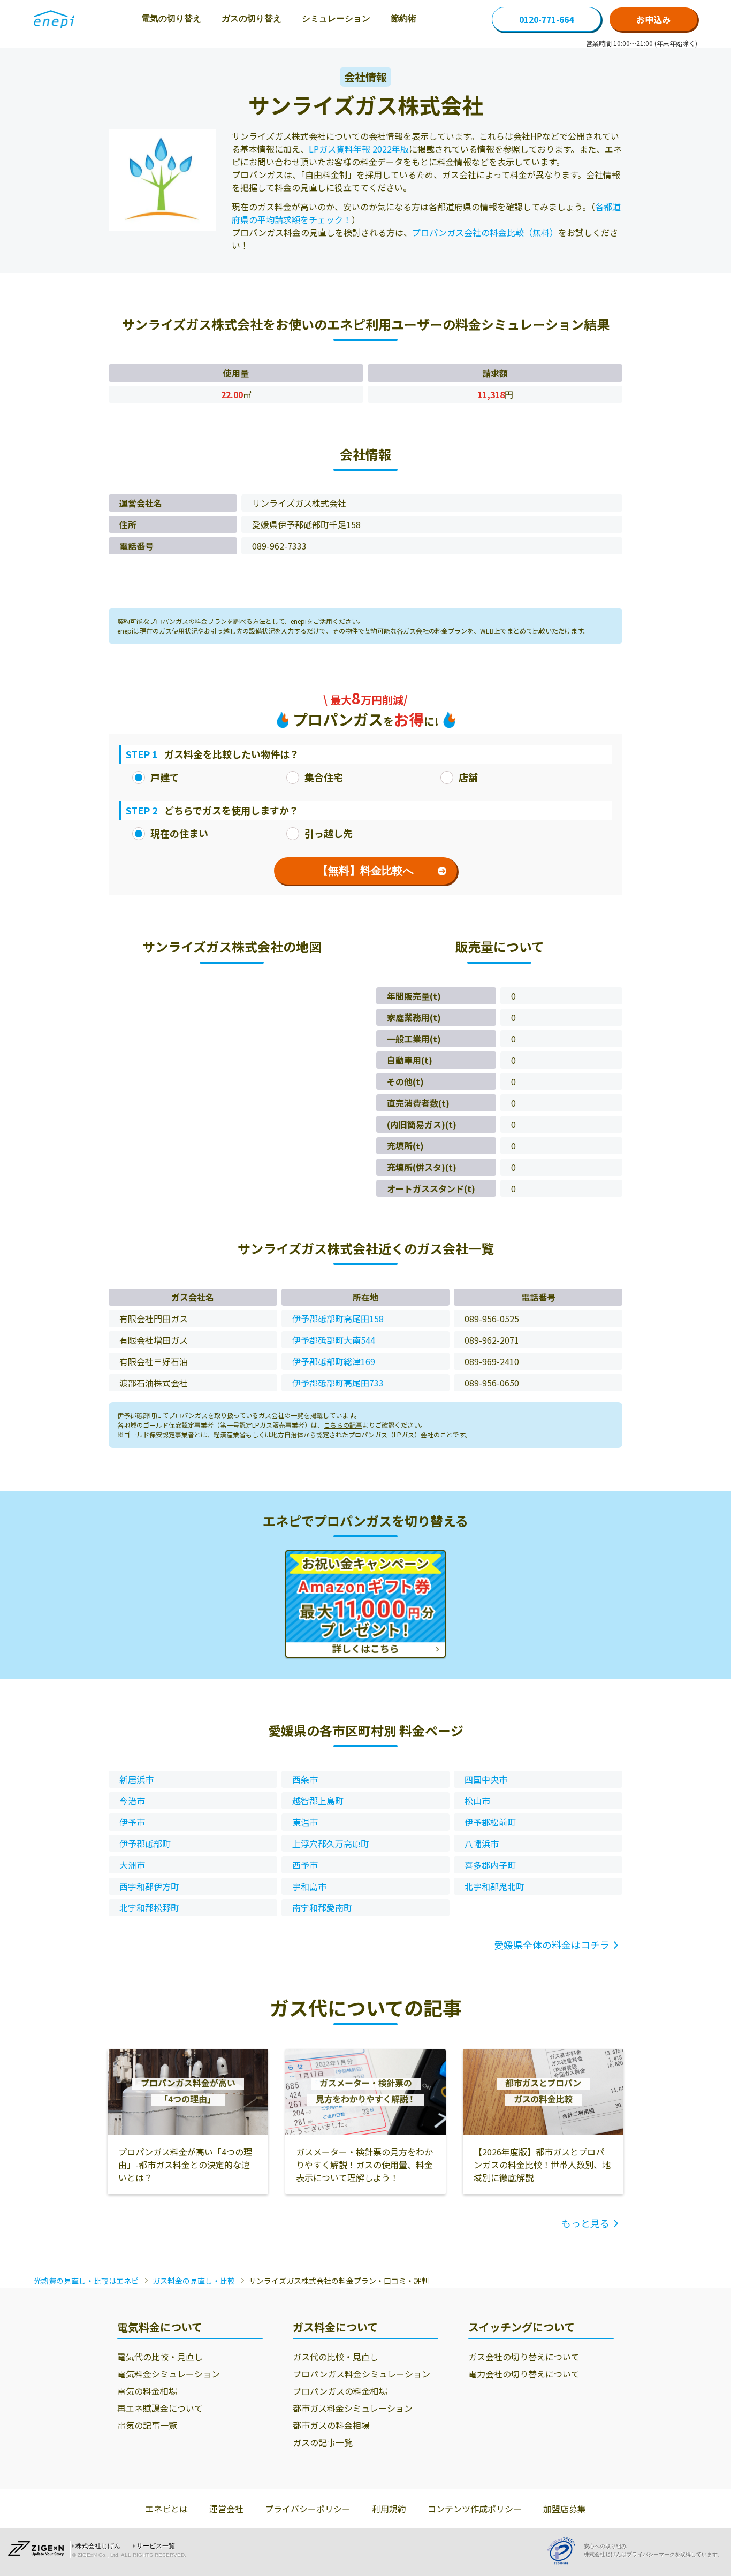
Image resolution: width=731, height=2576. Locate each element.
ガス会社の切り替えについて (524, 2357)
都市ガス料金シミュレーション (353, 2408)
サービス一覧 (156, 2546)
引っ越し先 (329, 833)
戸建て (165, 777)
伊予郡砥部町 (145, 1843)
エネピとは (166, 2509)
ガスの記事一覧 (323, 2442)
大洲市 (132, 1865)
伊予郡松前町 (490, 1822)
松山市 (477, 1801)
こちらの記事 (343, 1425)
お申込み (653, 19)
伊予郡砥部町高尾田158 (338, 1319)
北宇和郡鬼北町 (494, 1886)
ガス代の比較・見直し (336, 2357)
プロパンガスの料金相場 (340, 2391)
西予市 (305, 1865)
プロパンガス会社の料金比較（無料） (485, 232)
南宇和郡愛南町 (322, 1908)
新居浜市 (136, 1779)
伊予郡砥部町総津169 (334, 1361)
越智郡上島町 (318, 1801)
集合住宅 (324, 777)
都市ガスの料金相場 (331, 2425)
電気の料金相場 (147, 2391)
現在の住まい (179, 833)
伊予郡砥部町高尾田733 (338, 1383)
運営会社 (226, 2509)
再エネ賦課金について (160, 2408)
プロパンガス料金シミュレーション (361, 2374)
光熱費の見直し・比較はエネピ (86, 2281)
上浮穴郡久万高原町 (331, 1843)
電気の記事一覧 (147, 2425)
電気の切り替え (171, 18)
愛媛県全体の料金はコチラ (552, 1945)
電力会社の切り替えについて (524, 2374)
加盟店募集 (565, 2509)
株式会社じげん (98, 2546)
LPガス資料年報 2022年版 (359, 149)
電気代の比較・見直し (160, 2357)
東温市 (305, 1822)
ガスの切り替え (252, 18)
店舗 (468, 777)
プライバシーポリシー (308, 2509)
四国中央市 (486, 1779)
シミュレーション (336, 18)
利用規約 (389, 2509)
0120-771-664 (546, 19)
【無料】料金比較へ (365, 871)
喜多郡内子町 (490, 1865)
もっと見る (585, 2223)
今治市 (132, 1801)
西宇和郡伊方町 (149, 1886)
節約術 (403, 18)
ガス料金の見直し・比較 (194, 2281)
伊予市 (132, 1822)
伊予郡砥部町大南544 (334, 1340)
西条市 (305, 1779)
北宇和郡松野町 (149, 1908)
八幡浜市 (482, 1843)
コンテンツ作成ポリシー (475, 2509)
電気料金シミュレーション (169, 2374)
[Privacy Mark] (565, 2551)
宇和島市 (309, 1886)
